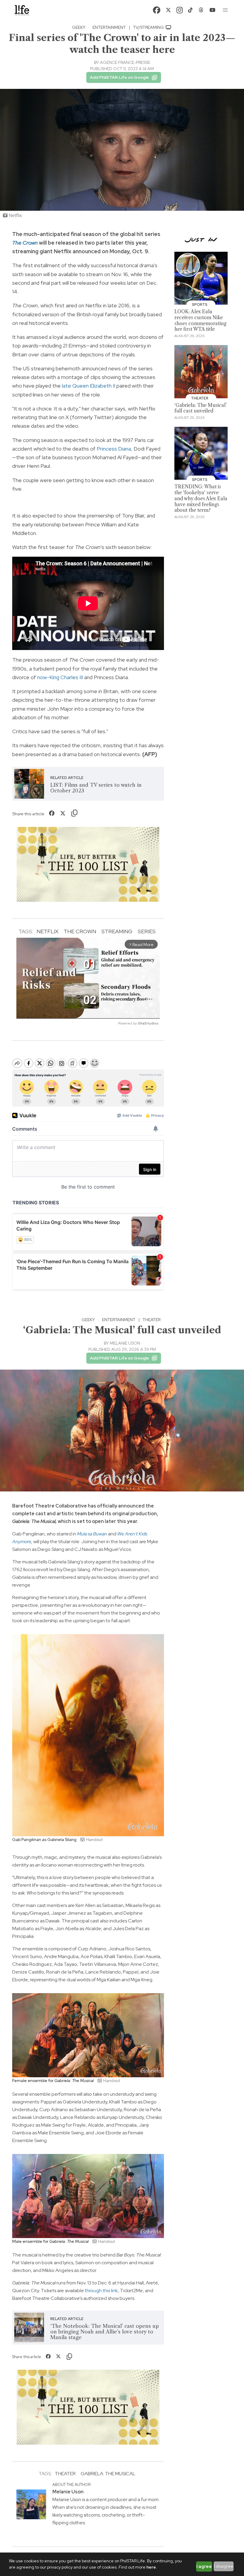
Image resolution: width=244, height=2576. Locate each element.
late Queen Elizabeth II (89, 386)
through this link (101, 2291)
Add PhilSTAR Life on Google (119, 77)
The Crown (80, 931)
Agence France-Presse (125, 62)
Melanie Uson (125, 1343)
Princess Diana (114, 449)
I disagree (224, 2566)
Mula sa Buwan (92, 1534)
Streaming (117, 931)
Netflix (47, 931)
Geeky (79, 27)
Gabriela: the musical (108, 2474)
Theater (151, 1320)
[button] (226, 10)
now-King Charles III (60, 677)
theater (65, 2474)
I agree (204, 2566)
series (147, 931)
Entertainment (109, 27)
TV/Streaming (149, 27)
